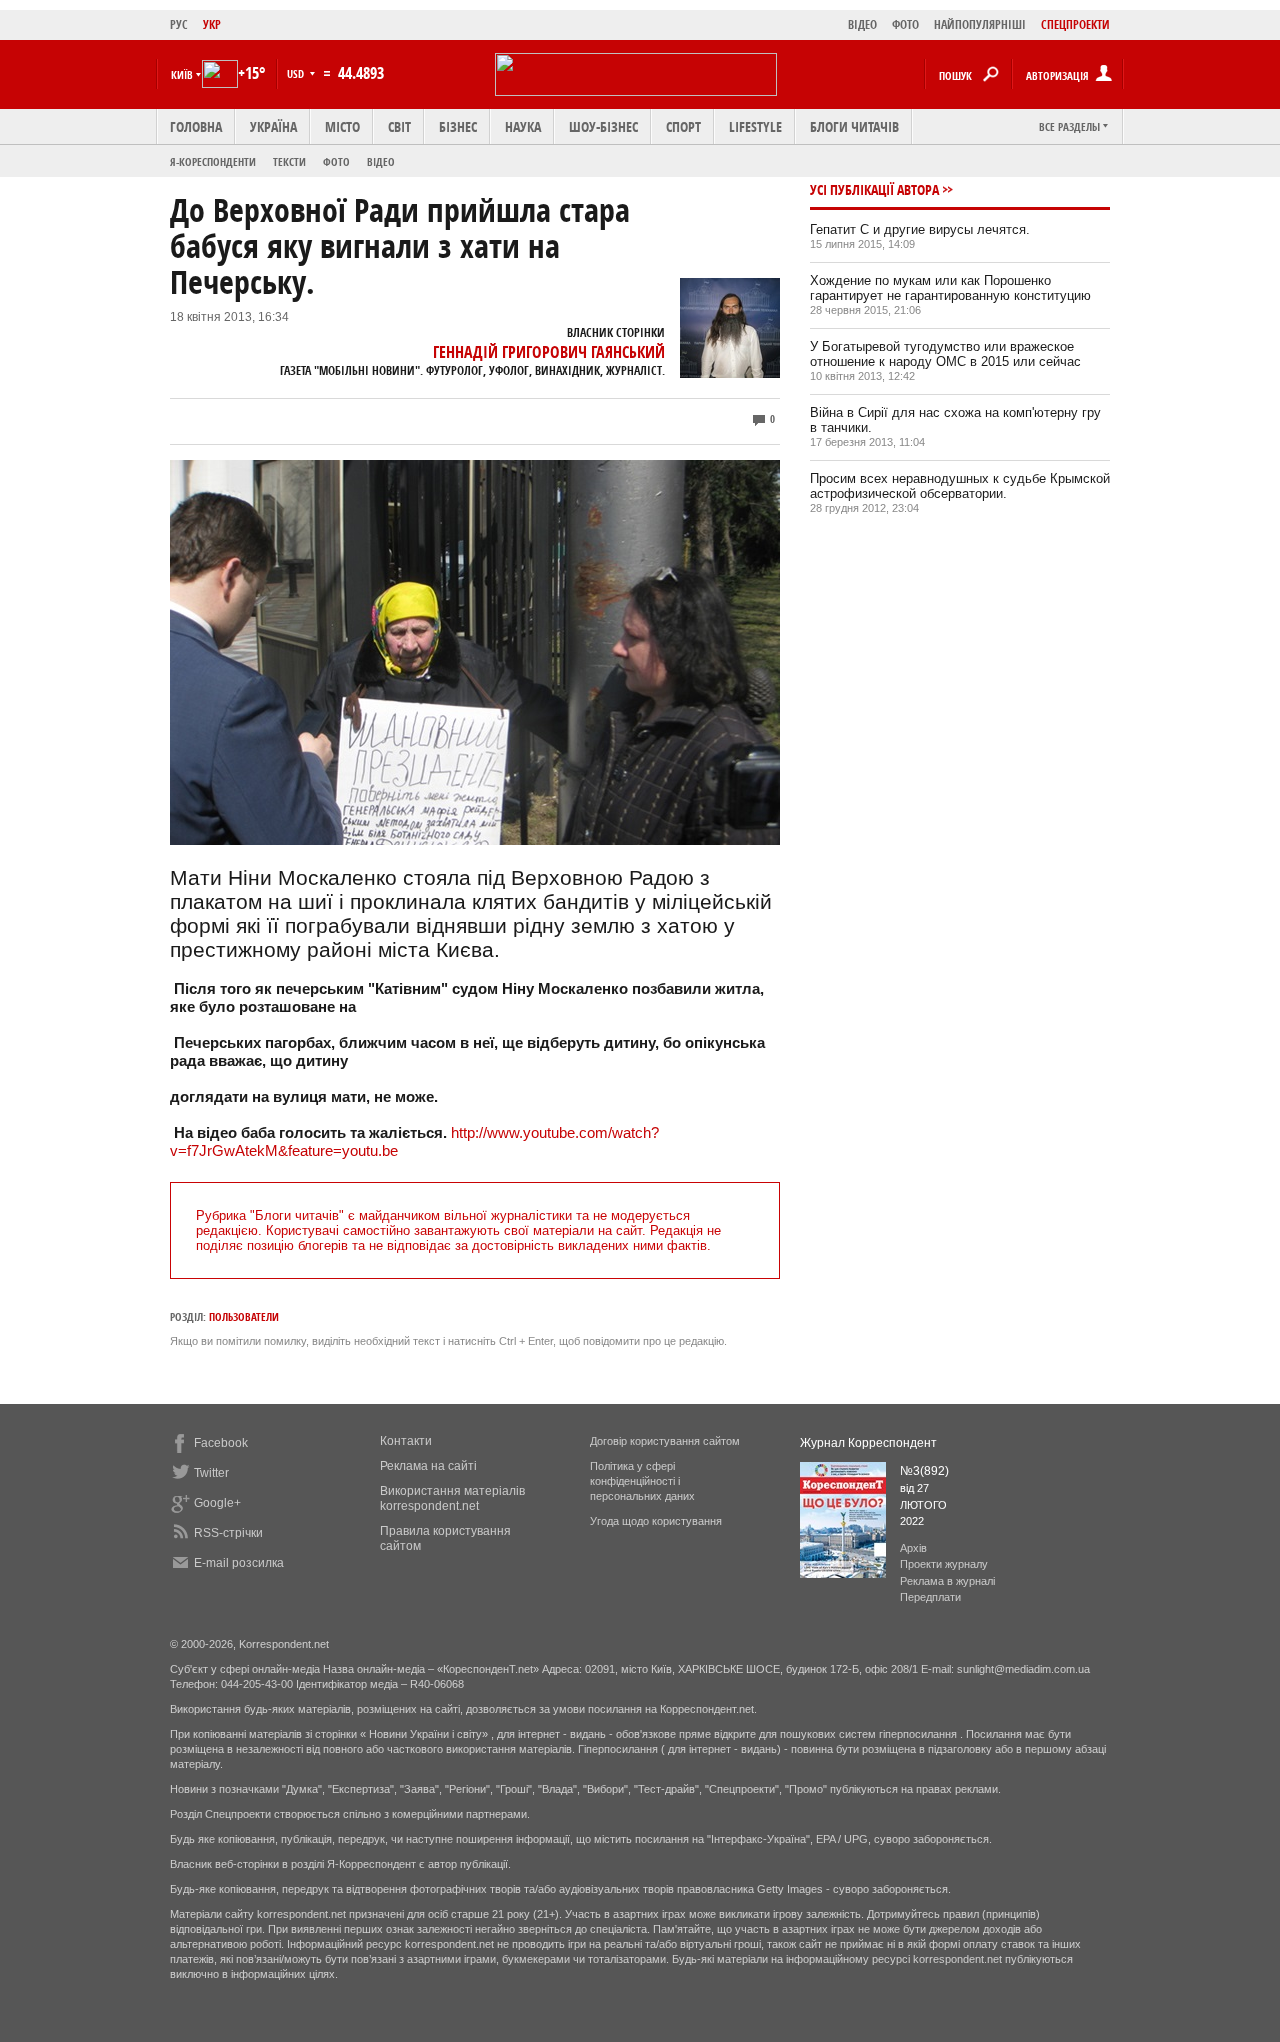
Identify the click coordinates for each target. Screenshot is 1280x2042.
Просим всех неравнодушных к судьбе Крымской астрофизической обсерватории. (960, 486)
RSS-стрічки (228, 1533)
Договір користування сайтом (665, 1441)
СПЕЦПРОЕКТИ (1075, 24)
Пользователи (244, 1316)
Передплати (930, 1597)
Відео (381, 161)
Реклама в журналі (947, 1581)
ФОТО (905, 24)
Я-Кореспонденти (213, 161)
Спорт (683, 126)
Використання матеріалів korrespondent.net (452, 1498)
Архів (913, 1548)
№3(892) (924, 1471)
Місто (342, 126)
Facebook (221, 1443)
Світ (399, 126)
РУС (179, 24)
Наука (523, 126)
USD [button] (297, 73)
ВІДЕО (862, 24)
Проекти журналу (944, 1564)
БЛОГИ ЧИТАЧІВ (854, 126)
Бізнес (458, 126)
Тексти (289, 161)
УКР (212, 24)
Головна (196, 126)
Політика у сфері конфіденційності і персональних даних (642, 1481)
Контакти (406, 1441)
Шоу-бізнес (603, 126)
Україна (273, 126)
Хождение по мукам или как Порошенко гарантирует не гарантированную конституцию (950, 288)
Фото (336, 161)
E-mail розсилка (239, 1563)
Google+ (217, 1503)
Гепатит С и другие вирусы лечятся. (920, 229)
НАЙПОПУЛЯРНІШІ (980, 24)
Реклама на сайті (428, 1466)
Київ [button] (182, 74)
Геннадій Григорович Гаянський (549, 352)
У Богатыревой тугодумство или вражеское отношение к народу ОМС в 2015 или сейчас (945, 354)
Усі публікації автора (874, 189)
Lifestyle (755, 126)
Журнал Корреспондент (868, 1443)
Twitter (211, 1473)
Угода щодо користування (656, 1521)
